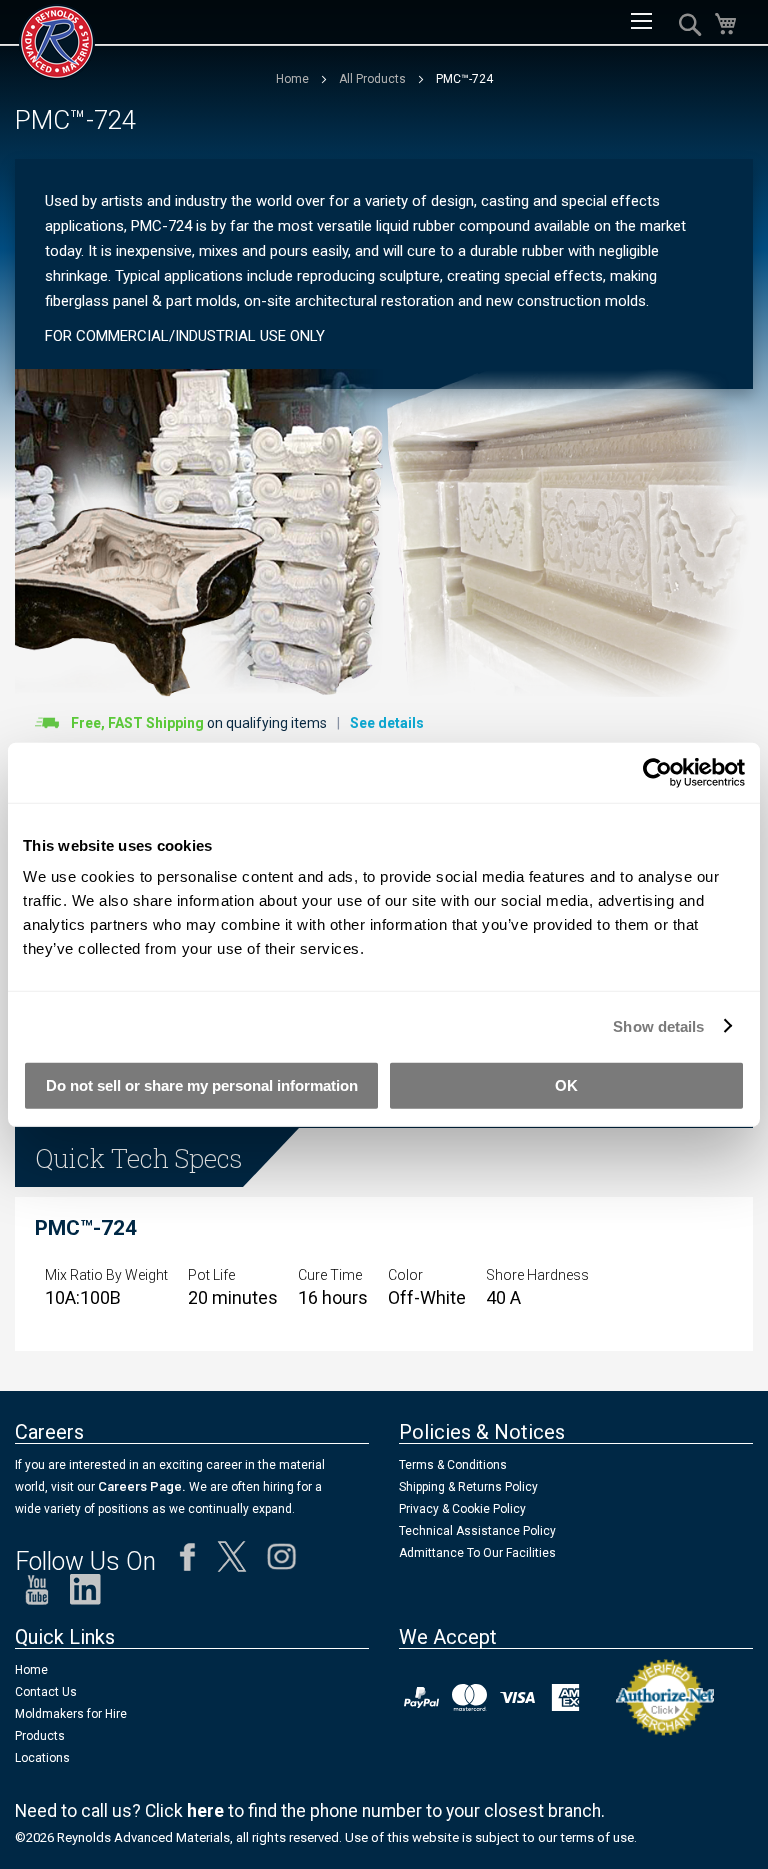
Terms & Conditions (453, 1465)
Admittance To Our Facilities (477, 1553)
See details (387, 723)
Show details (658, 1025)
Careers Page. (140, 1486)
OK (566, 1085)
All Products (374, 79)
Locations (42, 1758)
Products (40, 1736)
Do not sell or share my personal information (202, 1085)
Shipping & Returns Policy (468, 1487)
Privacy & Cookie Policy (462, 1509)
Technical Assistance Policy (477, 1531)
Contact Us (46, 1692)
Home (294, 79)
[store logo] (57, 42)
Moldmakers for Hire (71, 1714)
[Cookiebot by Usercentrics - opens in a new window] (657, 772)
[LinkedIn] (85, 1594)
